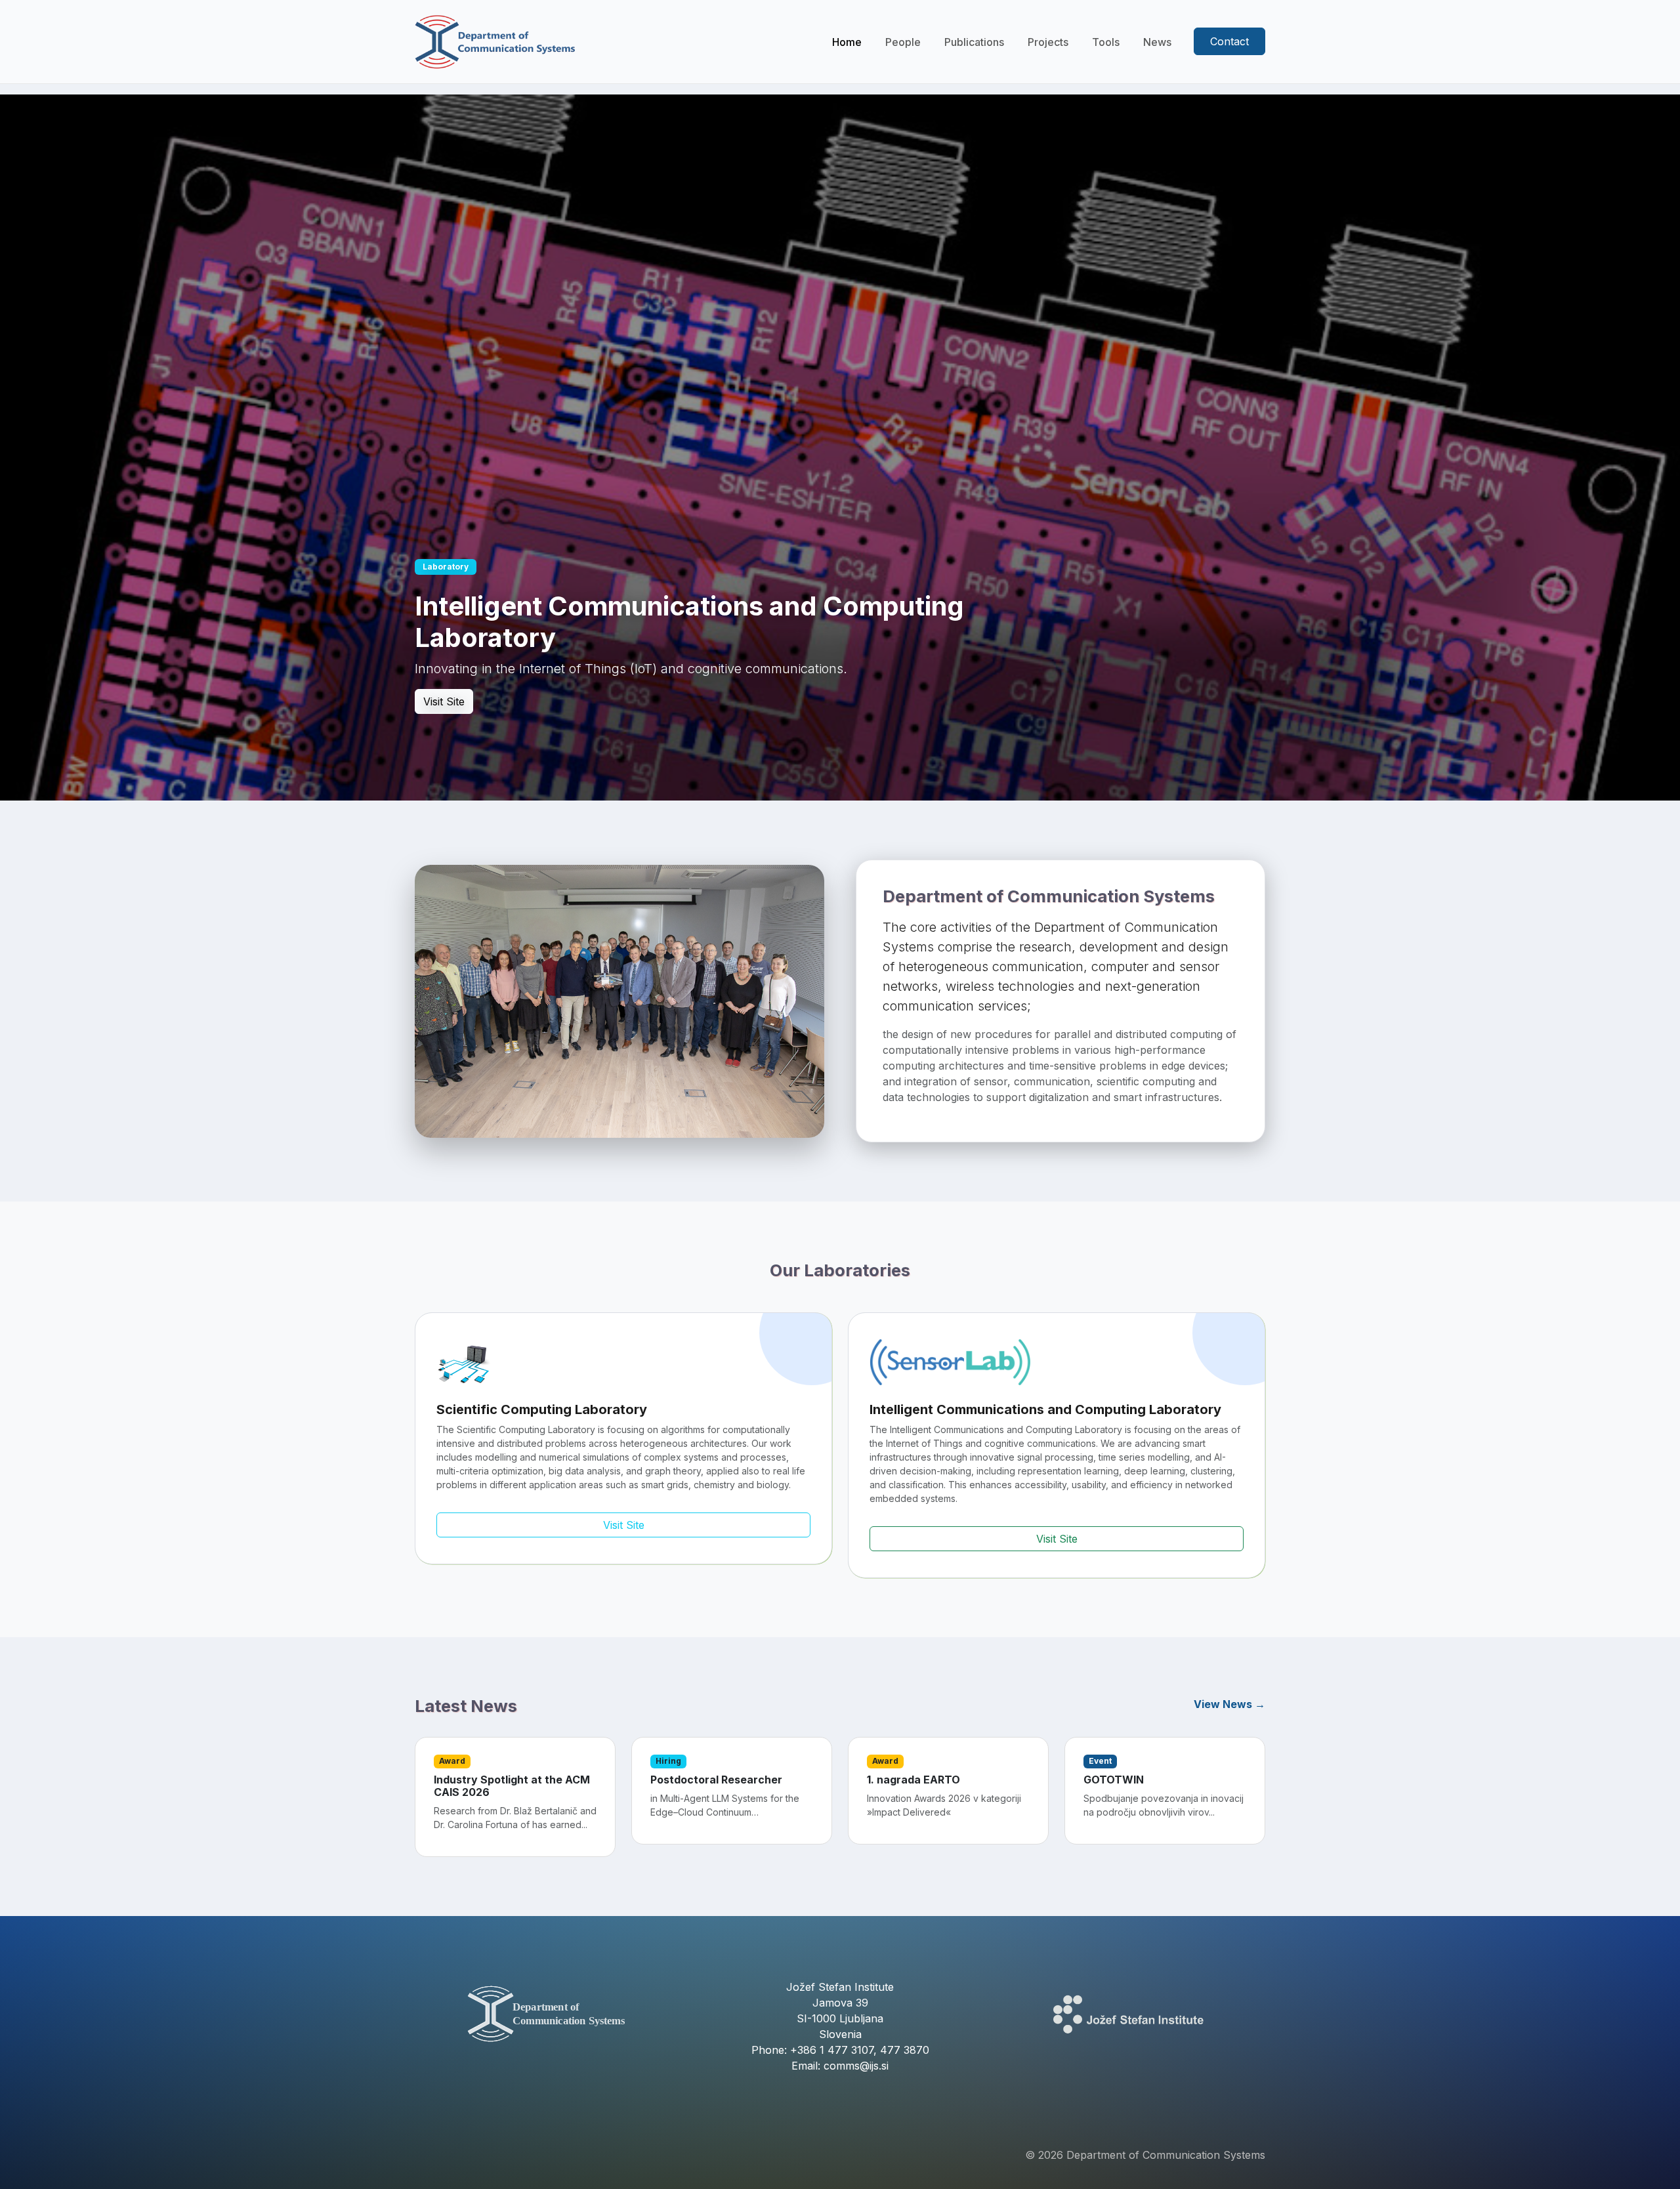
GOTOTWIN (1114, 1780)
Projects (1048, 42)
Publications (974, 42)
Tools (1106, 42)
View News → (1229, 1704)
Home (847, 42)
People (903, 42)
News (1157, 42)
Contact (1229, 41)
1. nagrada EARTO (913, 1780)
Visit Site (444, 701)
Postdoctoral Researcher (716, 1780)
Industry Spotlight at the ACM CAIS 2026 (512, 1786)
